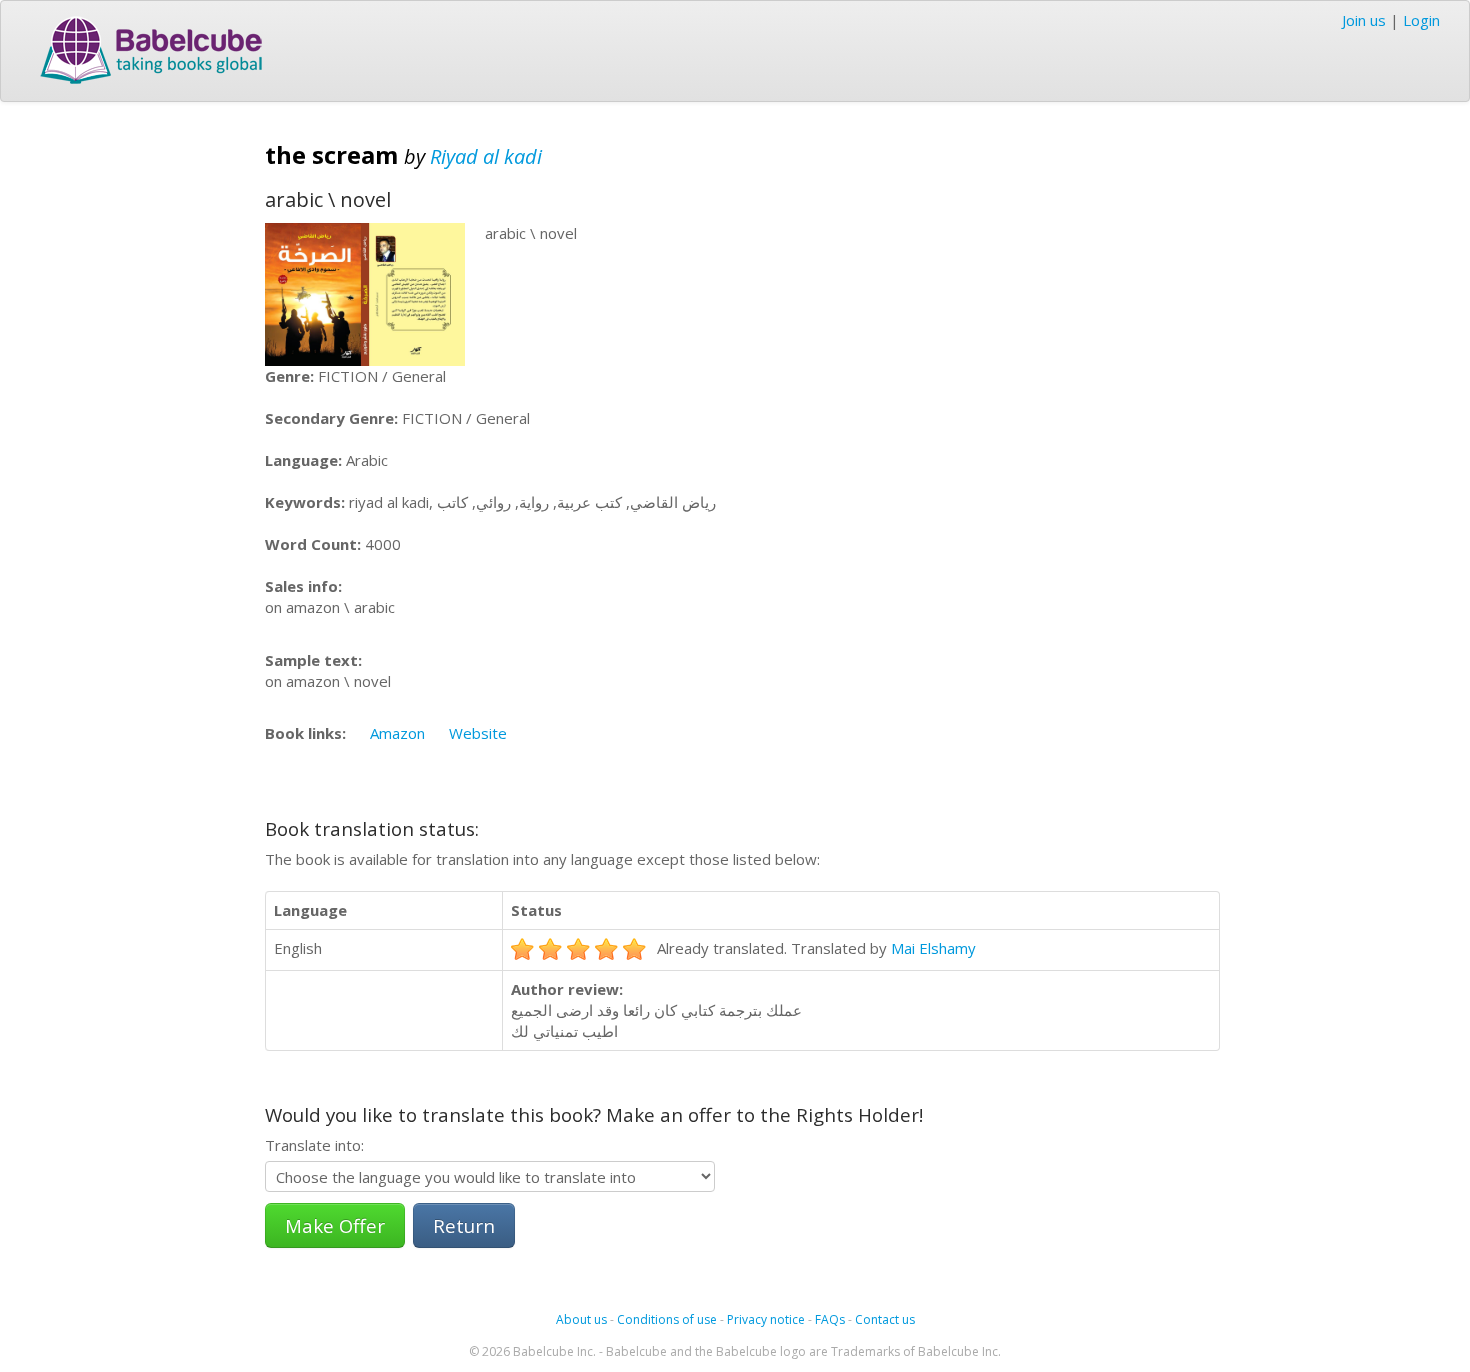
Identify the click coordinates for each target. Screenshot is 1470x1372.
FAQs (830, 1319)
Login (1421, 20)
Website (478, 733)
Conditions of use (667, 1319)
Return (464, 1225)
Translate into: (314, 1145)
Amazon (397, 733)
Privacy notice (766, 1319)
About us (581, 1319)
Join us (1364, 20)
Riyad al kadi (486, 156)
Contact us (885, 1319)
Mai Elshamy (933, 948)
